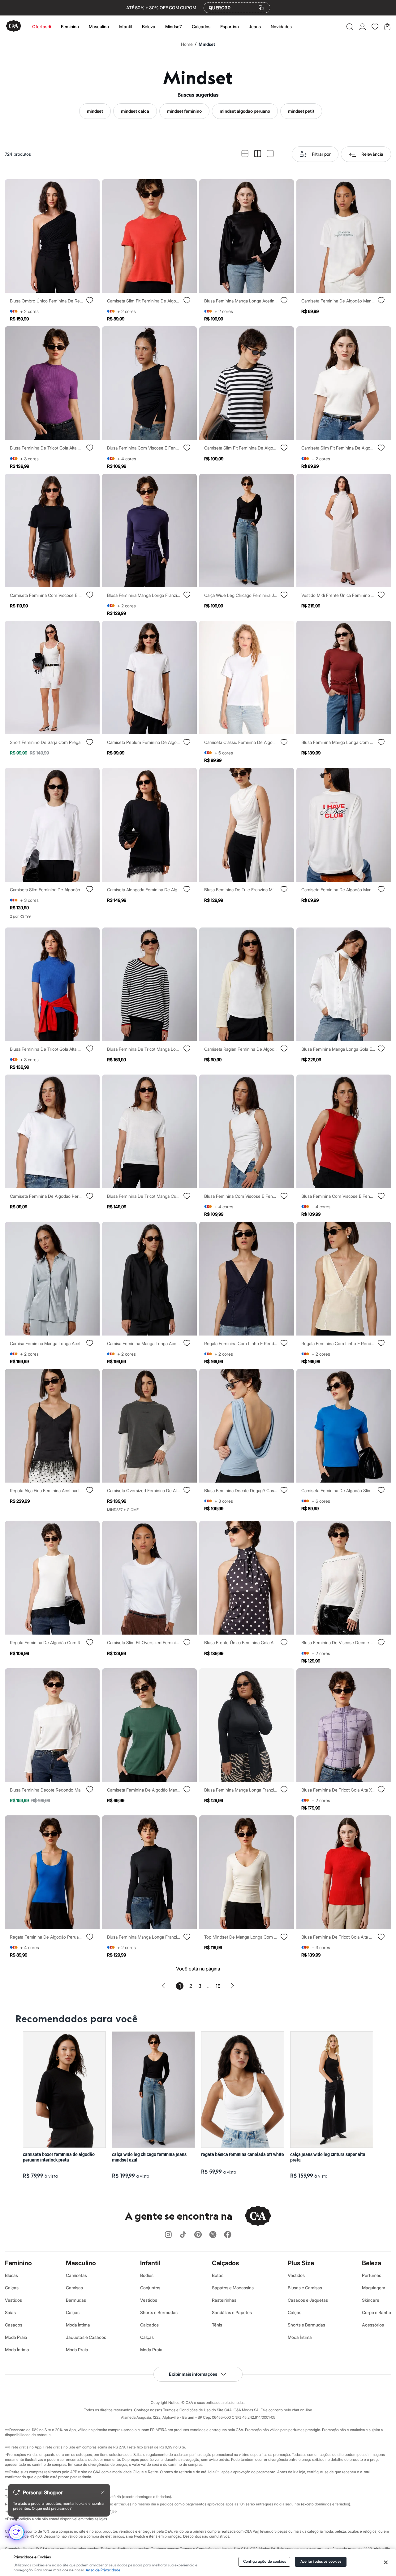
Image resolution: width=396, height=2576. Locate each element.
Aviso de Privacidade (103, 2570)
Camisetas (76, 2275)
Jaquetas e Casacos (86, 2337)
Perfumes (372, 2275)
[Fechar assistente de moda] (103, 2492)
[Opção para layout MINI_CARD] (245, 154)
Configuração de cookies (265, 2562)
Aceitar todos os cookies (321, 2562)
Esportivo (230, 26)
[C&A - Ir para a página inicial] (14, 26)
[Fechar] (386, 2562)
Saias (10, 2312)
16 (218, 1986)
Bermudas (76, 2300)
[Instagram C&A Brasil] (168, 2235)
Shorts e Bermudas (159, 2312)
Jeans (255, 26)
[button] (350, 27)
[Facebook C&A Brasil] (228, 2235)
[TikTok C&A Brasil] (183, 2235)
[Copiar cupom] (261, 8)
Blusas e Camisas (305, 2288)
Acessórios (373, 2325)
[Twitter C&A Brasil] (213, 2235)
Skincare (371, 2300)
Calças (12, 2288)
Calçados (201, 26)
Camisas (74, 2288)
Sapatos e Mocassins (233, 2288)
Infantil (125, 26)
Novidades (281, 26)
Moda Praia (16, 2337)
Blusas (11, 2275)
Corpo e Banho (377, 2312)
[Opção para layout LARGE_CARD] (270, 154)
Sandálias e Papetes (232, 2312)
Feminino (70, 26)
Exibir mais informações (193, 2374)
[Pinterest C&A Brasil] (198, 2235)
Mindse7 (174, 26)
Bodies (147, 2275)
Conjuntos (150, 2288)
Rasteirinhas (224, 2300)
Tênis (217, 2325)
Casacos (14, 2325)
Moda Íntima (17, 2350)
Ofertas (40, 26)
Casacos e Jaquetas (308, 2300)
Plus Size (301, 2263)
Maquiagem (374, 2288)
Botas (218, 2275)
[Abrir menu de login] (362, 27)
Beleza (149, 26)
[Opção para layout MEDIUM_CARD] (258, 154)
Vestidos (13, 2300)
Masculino (99, 26)
